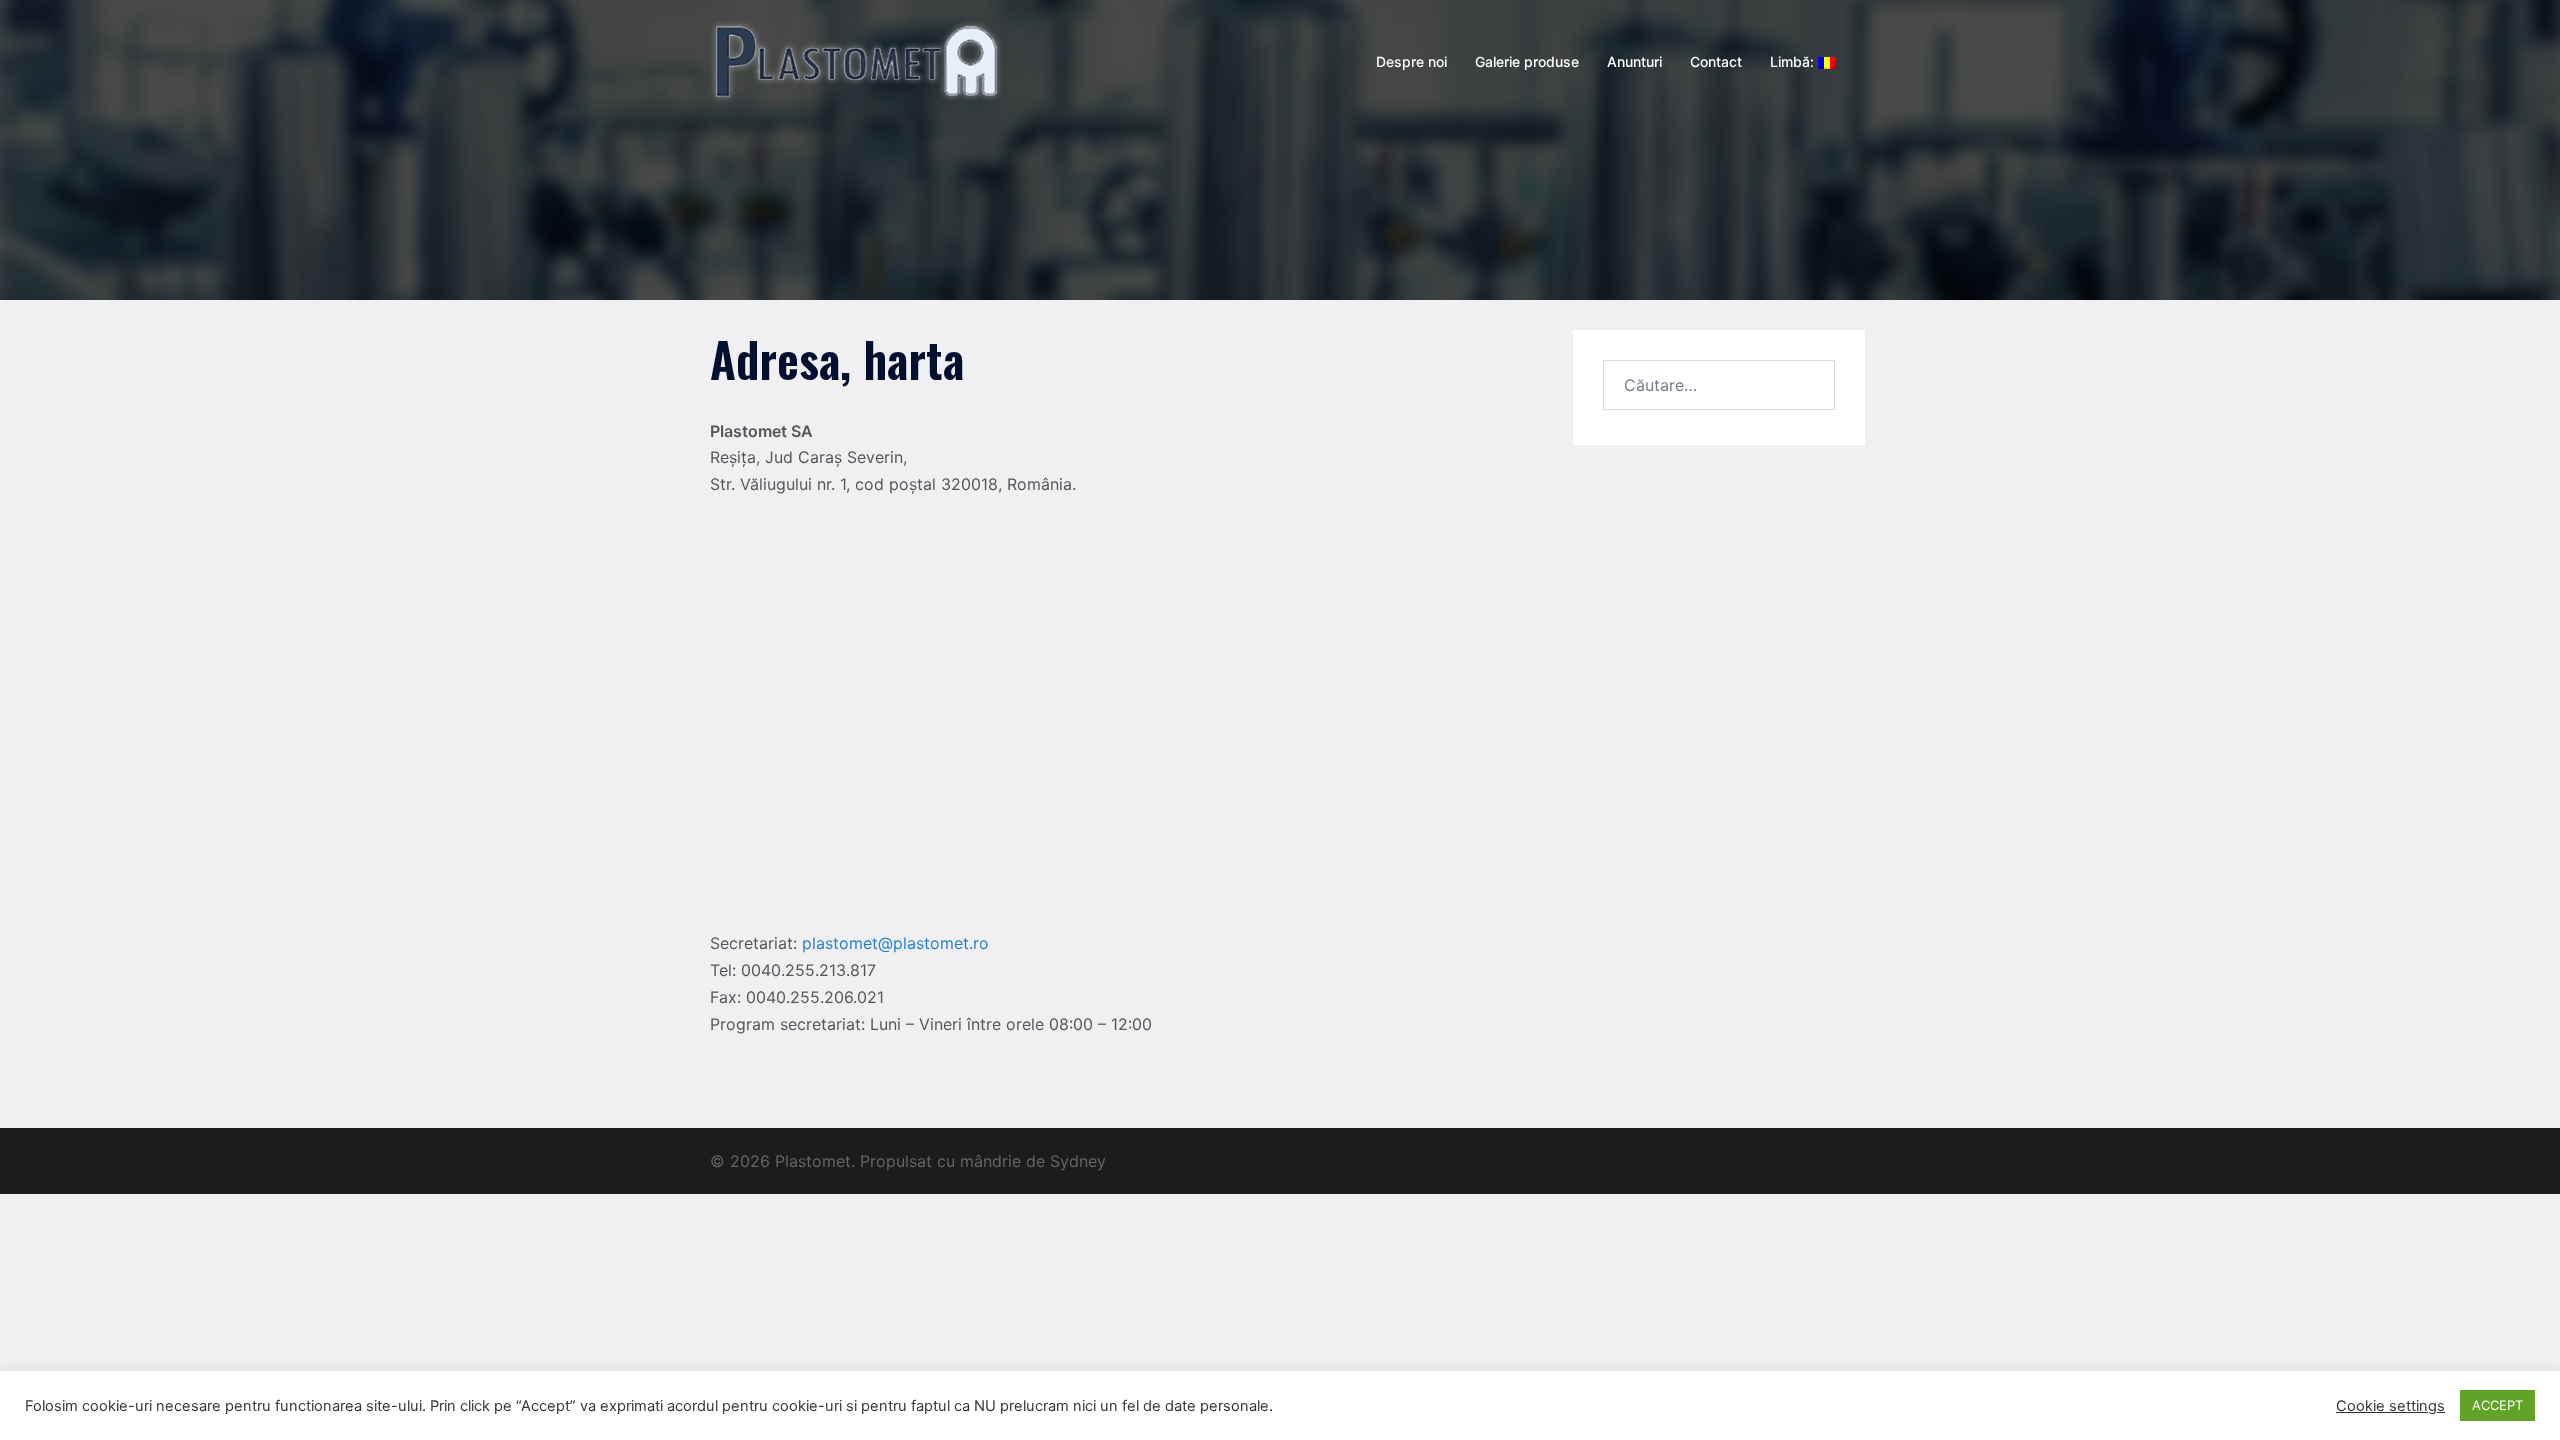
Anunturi (1634, 61)
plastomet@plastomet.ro (895, 943)
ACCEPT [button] (2497, 1405)
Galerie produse (1527, 61)
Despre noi (1411, 61)
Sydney (1078, 1161)
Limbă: (1794, 61)
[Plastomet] (856, 60)
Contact (1716, 61)
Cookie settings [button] (2390, 1406)
